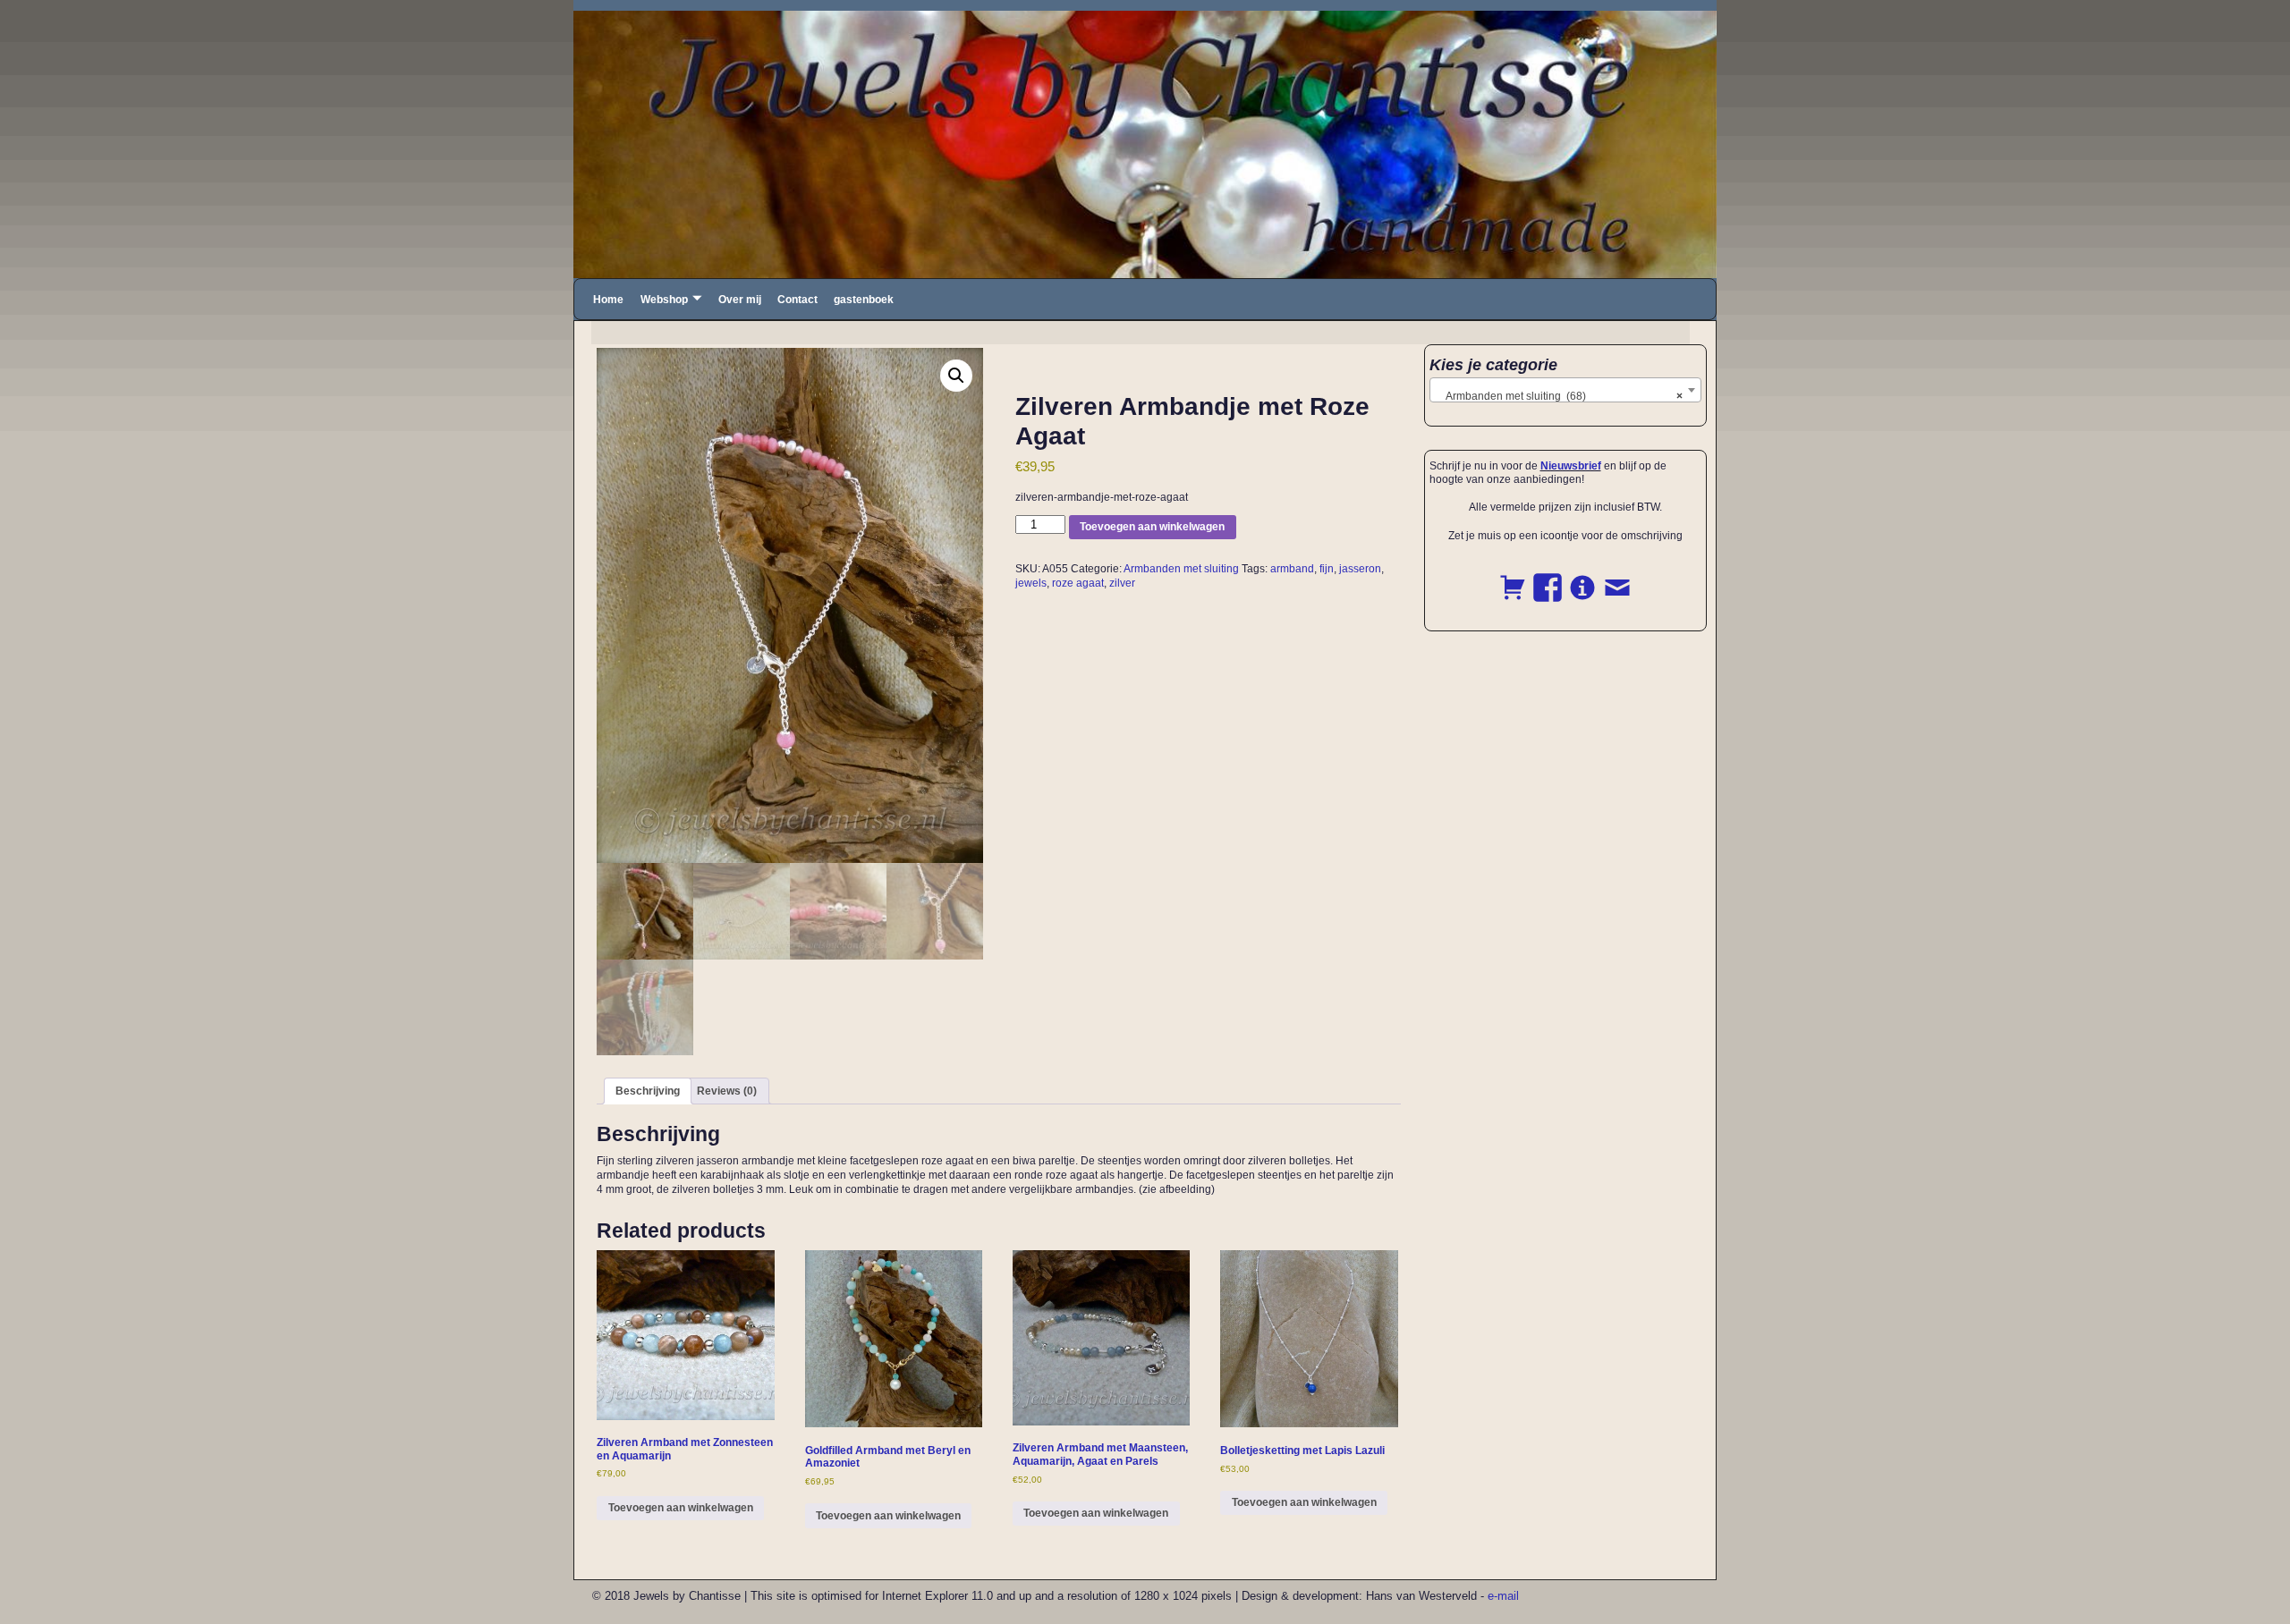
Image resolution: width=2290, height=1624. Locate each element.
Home (608, 300)
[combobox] (1566, 390)
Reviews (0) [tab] (727, 1091)
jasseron (1360, 569)
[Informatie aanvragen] (1582, 578)
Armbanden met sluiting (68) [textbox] (1561, 396)
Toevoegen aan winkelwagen (1152, 527)
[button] (956, 376)
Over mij (740, 300)
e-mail (1503, 1596)
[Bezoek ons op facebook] (1548, 578)
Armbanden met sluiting (1181, 569)
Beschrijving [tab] (648, 1091)
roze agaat (1078, 583)
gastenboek (864, 300)
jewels (1031, 583)
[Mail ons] (1617, 578)
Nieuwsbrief (1571, 466)
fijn (1327, 569)
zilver (1122, 583)
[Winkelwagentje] (1513, 578)
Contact (797, 300)
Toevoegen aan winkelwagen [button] (681, 1508)
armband (1292, 569)
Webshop (664, 300)
